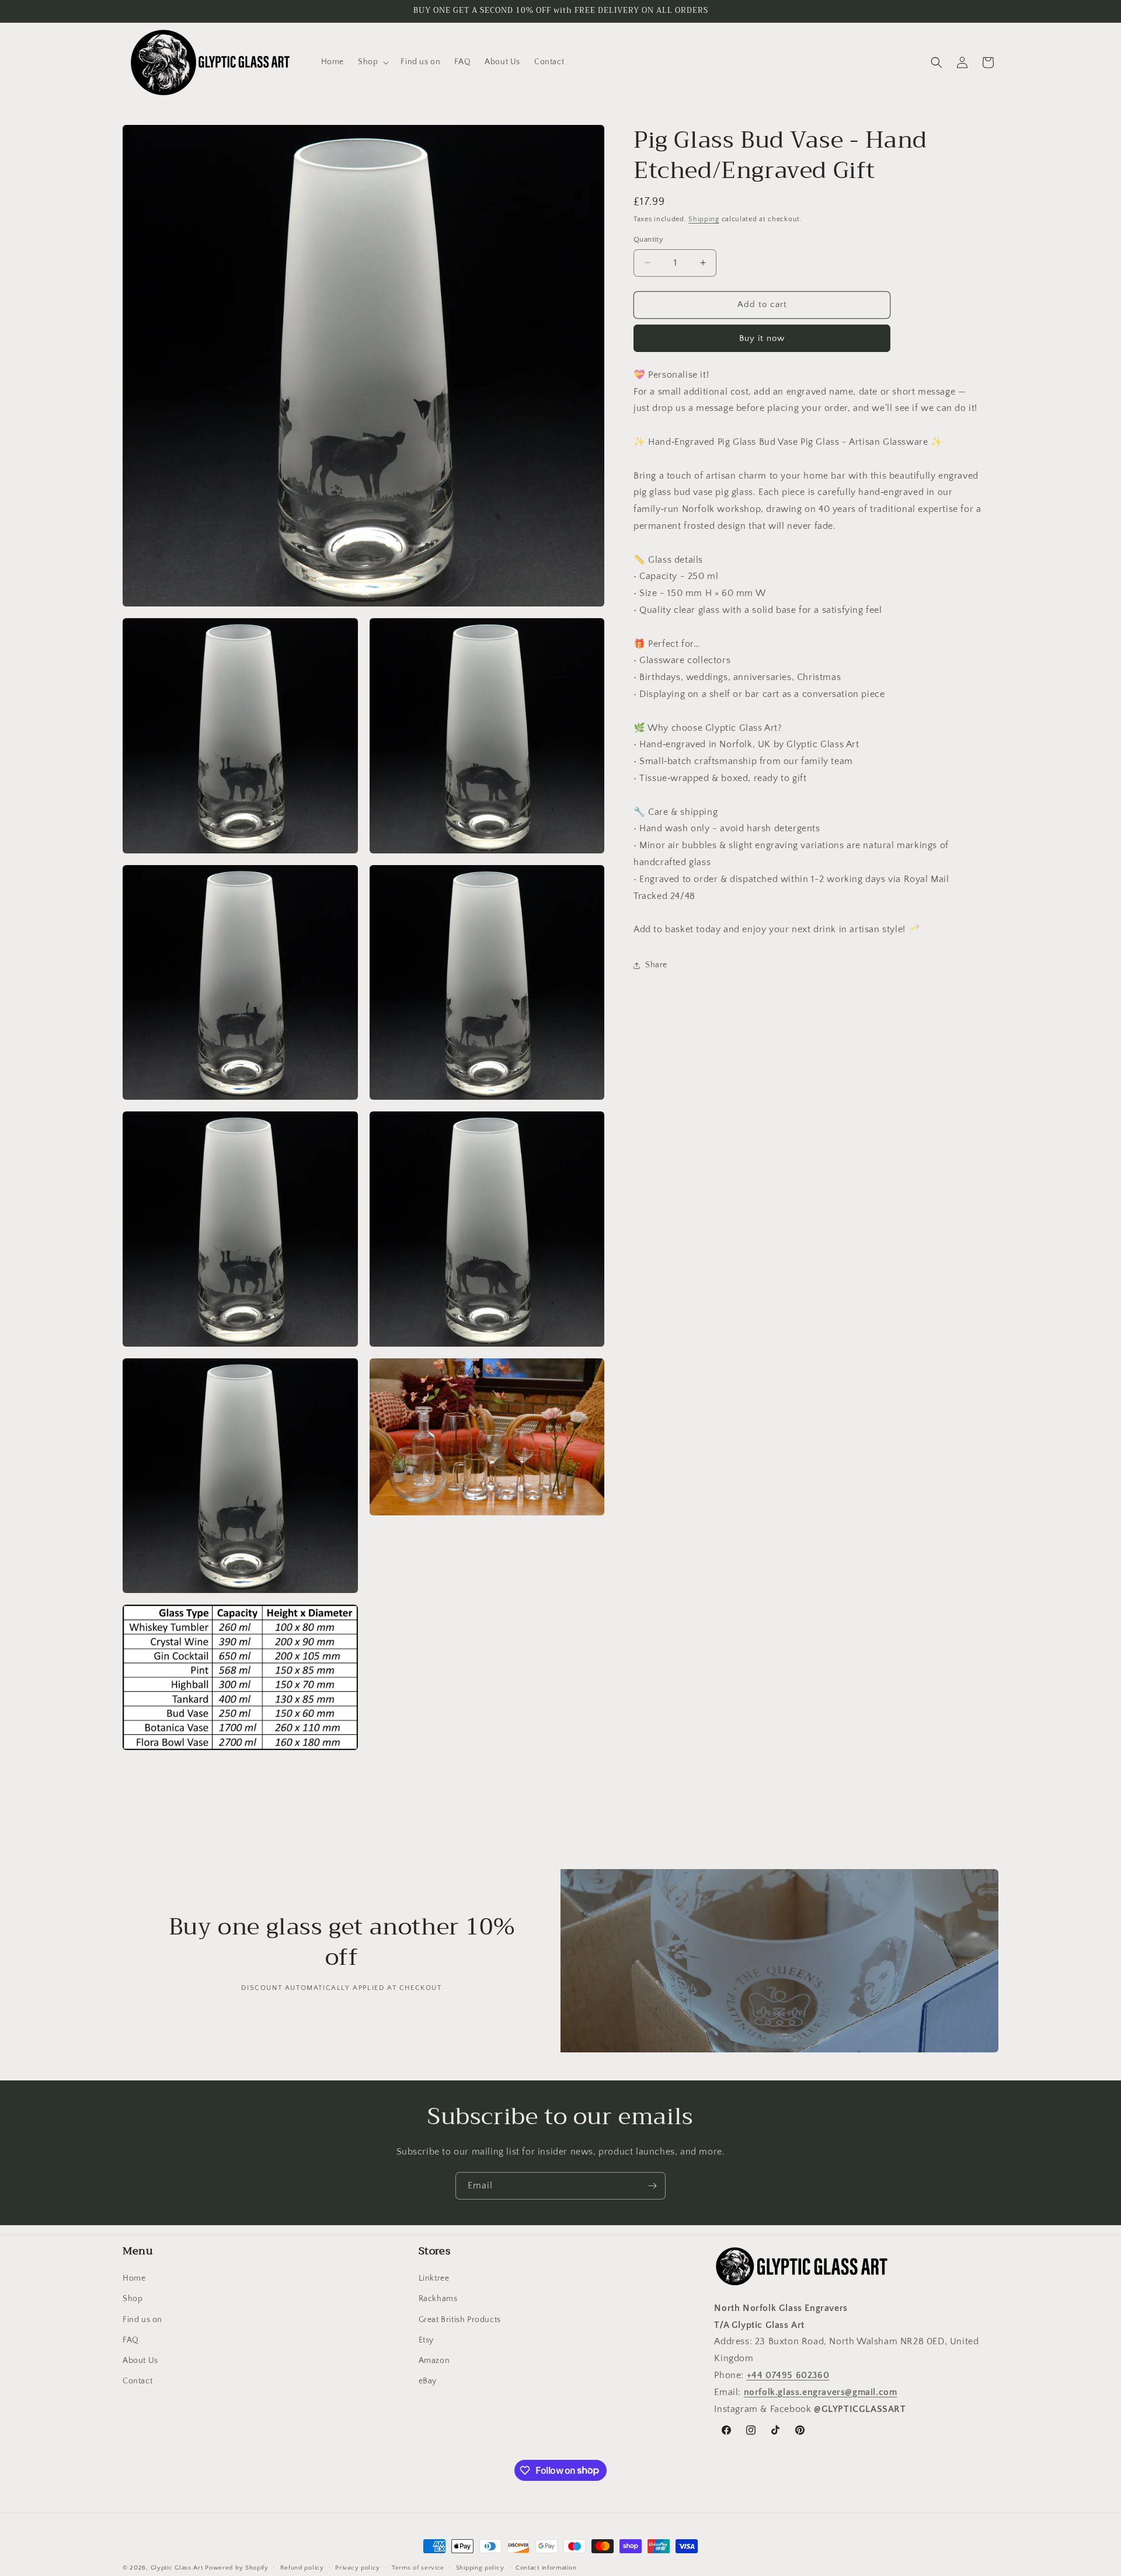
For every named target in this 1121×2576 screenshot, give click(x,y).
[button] (372, 62)
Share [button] (656, 965)
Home (134, 2278)
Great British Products (460, 2320)
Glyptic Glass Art (177, 2568)
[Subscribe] (652, 2186)
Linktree (434, 2278)
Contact (137, 2381)
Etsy (426, 2340)
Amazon (434, 2361)
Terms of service (418, 2567)
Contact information (546, 2567)
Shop (133, 2299)
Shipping (704, 219)
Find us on (142, 2320)
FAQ (131, 2340)
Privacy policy (358, 2567)
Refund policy (302, 2567)
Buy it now (762, 338)
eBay (428, 2381)
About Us (140, 2361)
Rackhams (438, 2299)
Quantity (648, 239)
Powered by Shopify (237, 2568)
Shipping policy (480, 2567)
